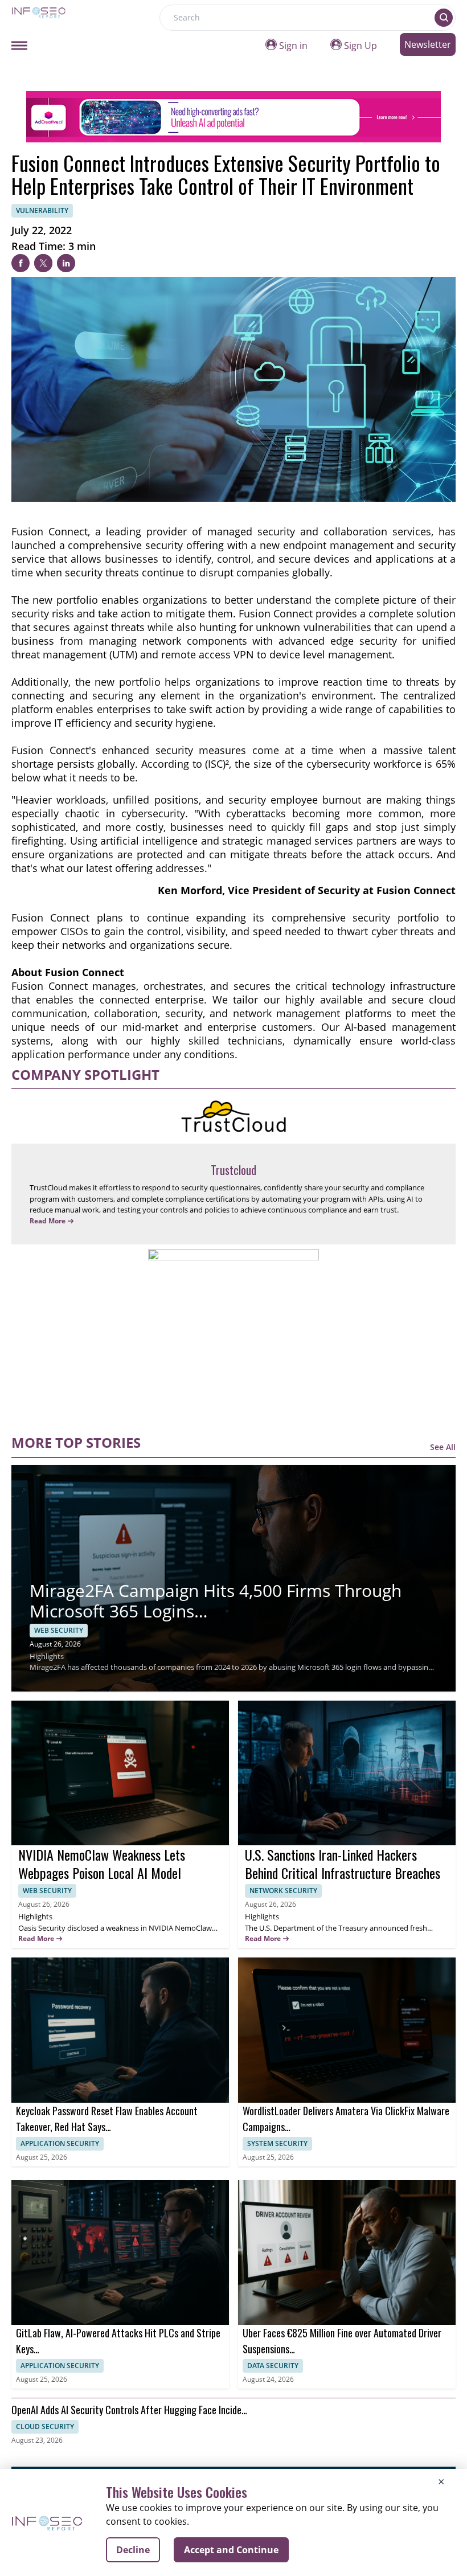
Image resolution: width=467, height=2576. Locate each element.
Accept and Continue (231, 2550)
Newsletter (428, 44)
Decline (133, 2550)
